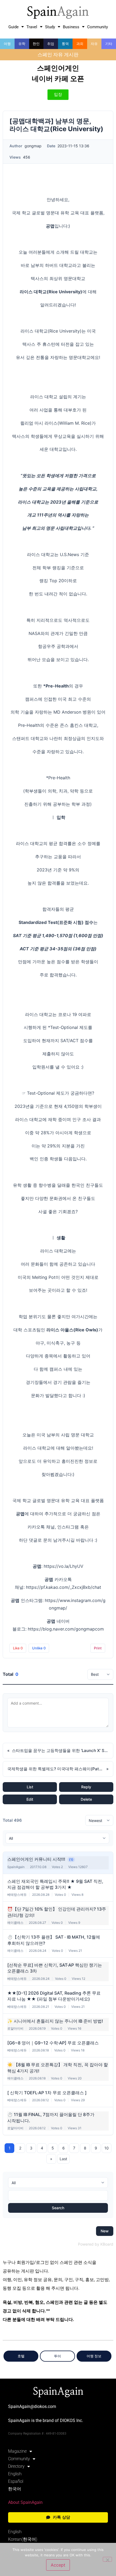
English (15, 2474)
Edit (30, 1799)
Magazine (17, 2451)
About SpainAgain (25, 2502)
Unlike (39, 1648)
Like (18, 1648)
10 (107, 2148)
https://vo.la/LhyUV (64, 1566)
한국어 (15, 2489)
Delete (86, 1799)
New (105, 2231)
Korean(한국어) (23, 2539)
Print (98, 1648)
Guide (13, 27)
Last (63, 2159)
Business (71, 27)
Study (50, 27)
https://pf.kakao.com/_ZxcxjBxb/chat (64, 1587)
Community (98, 27)
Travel (32, 27)
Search (58, 2208)
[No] (107, 2559)
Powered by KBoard (96, 2244)
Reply (86, 1787)
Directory (16, 2466)
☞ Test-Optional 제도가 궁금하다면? (58, 1093)
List (30, 1787)
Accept (58, 2565)
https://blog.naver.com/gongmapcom (66, 1629)
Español (16, 2481)
